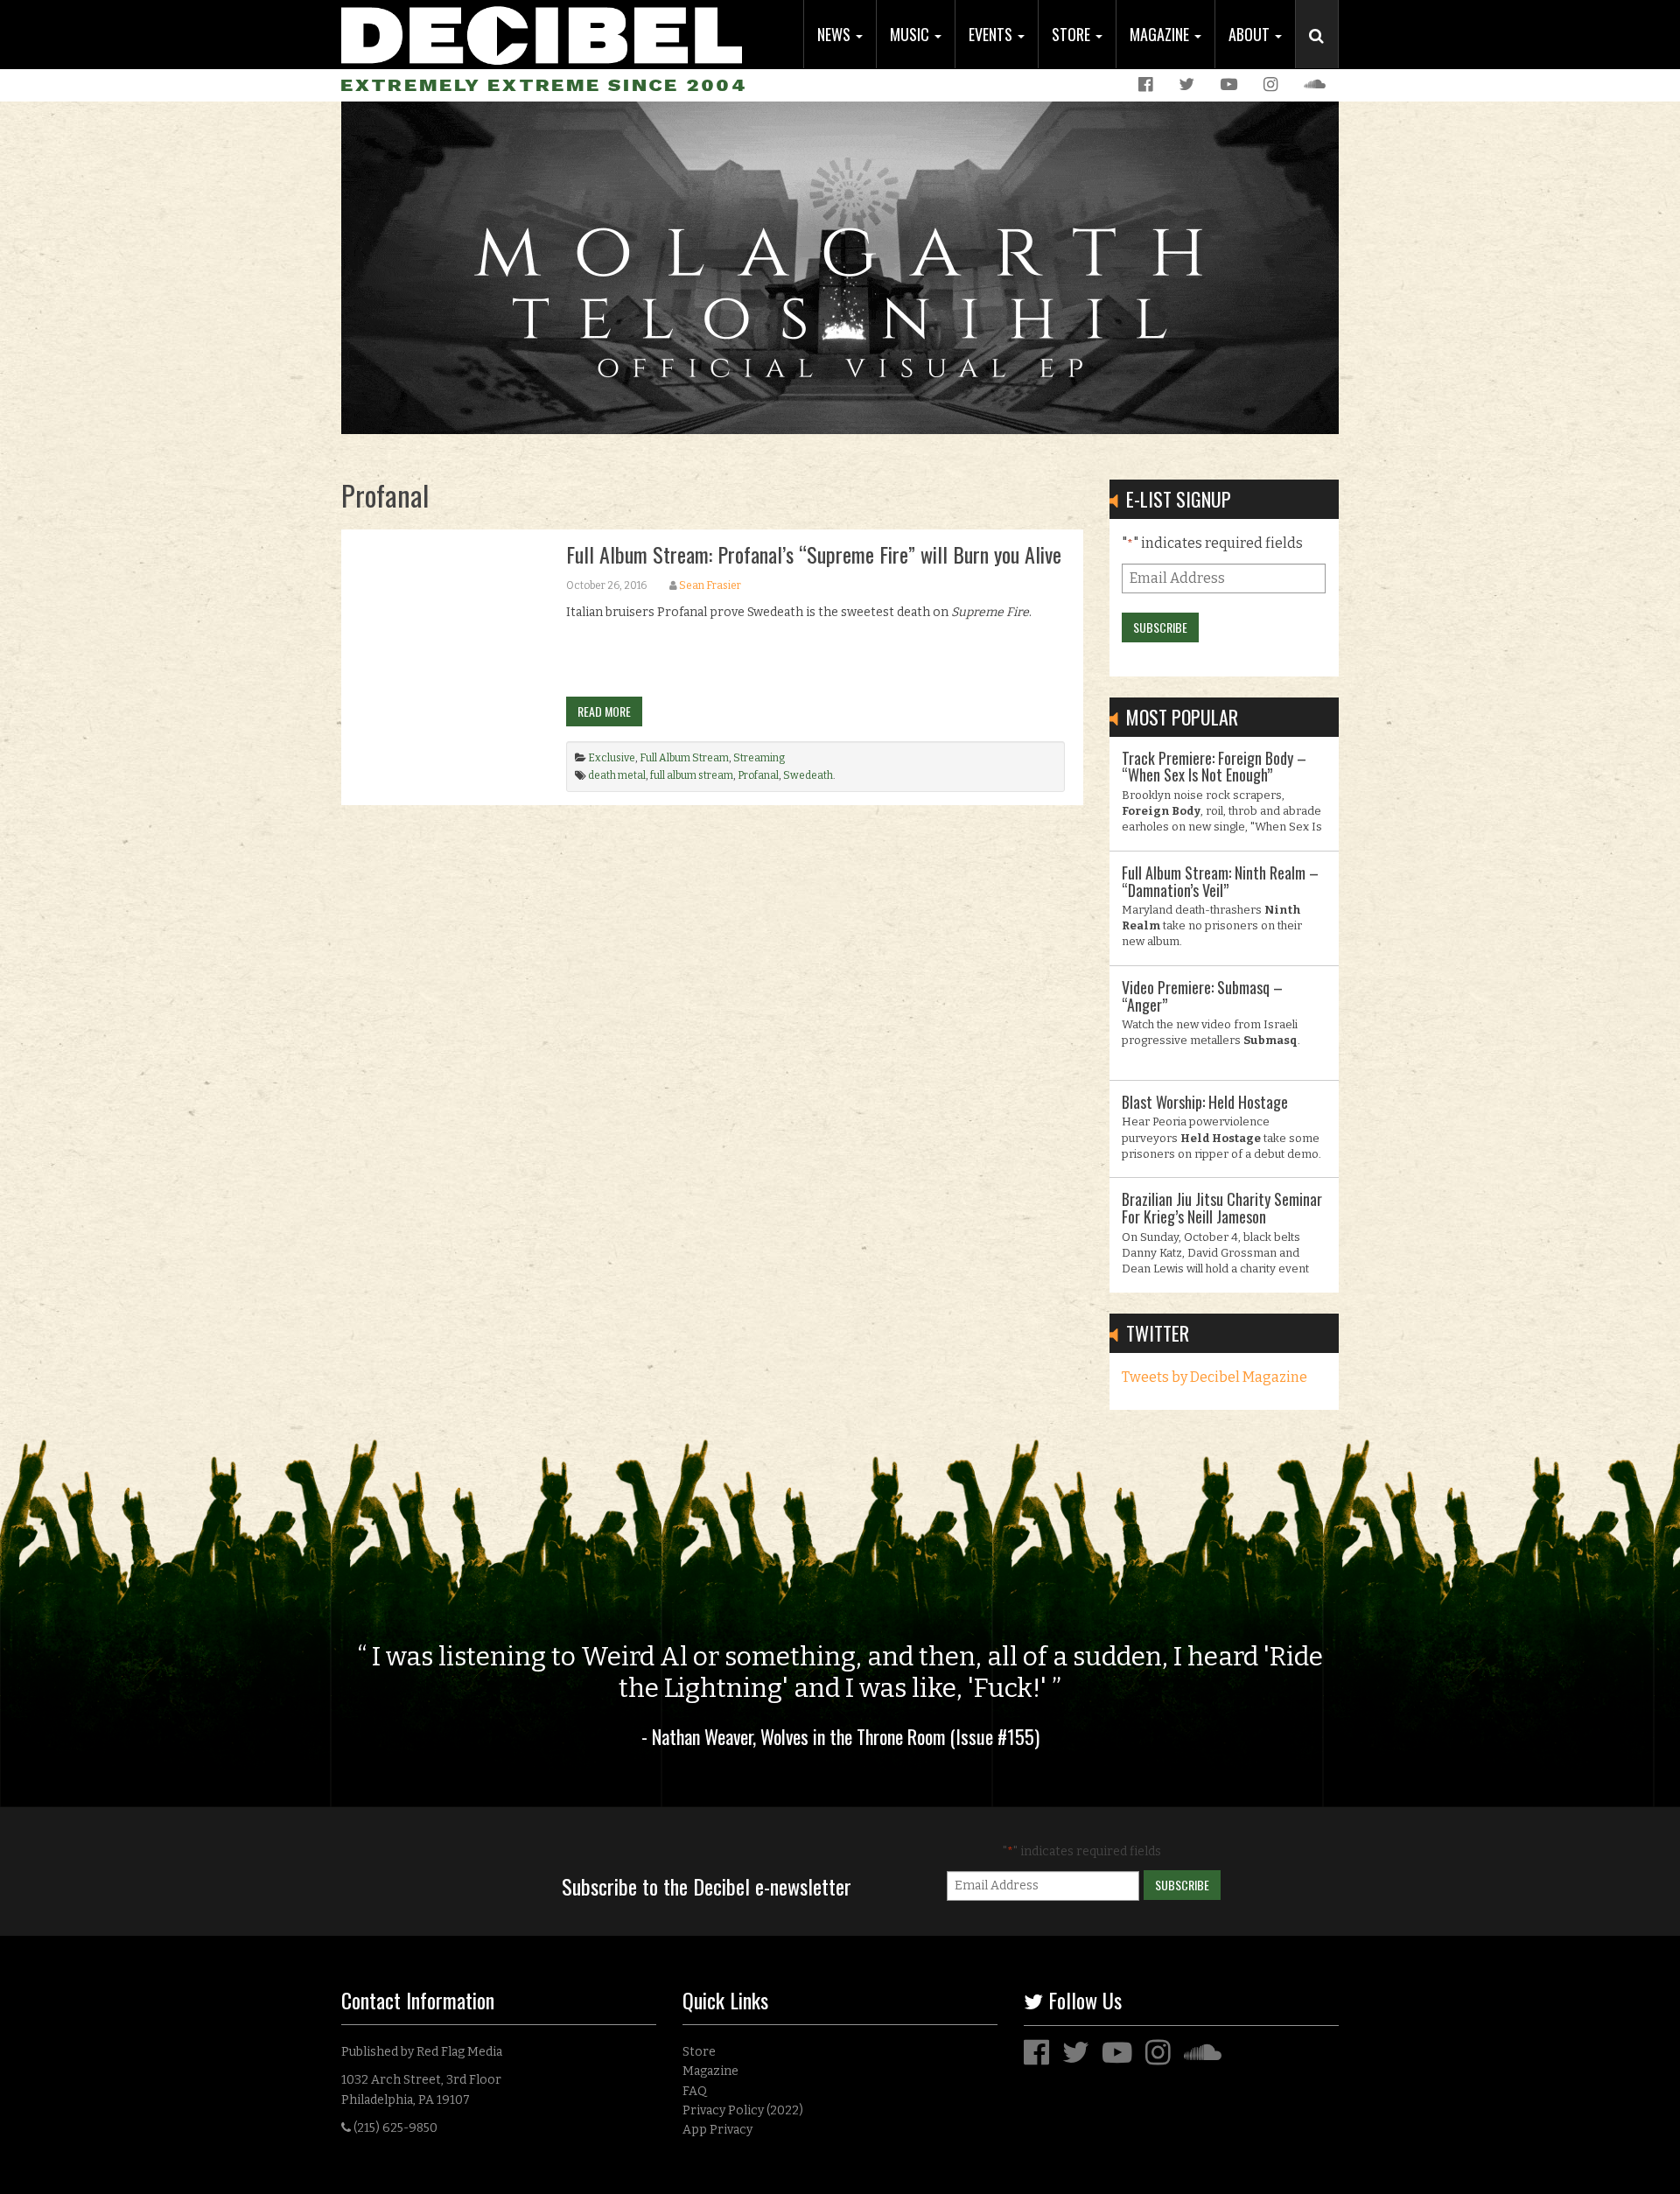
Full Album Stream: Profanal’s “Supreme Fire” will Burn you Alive (814, 554)
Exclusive (612, 758)
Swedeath (808, 775)
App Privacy (717, 2130)
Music (911, 34)
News (836, 34)
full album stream (692, 775)
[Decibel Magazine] (542, 33)
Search (1324, 53)
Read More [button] (604, 711)
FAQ (695, 2091)
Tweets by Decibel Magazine (1214, 1377)
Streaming (759, 758)
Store (1073, 34)
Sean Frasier (710, 585)
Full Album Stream (684, 758)
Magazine (1161, 34)
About (1251, 34)
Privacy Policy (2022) (743, 2110)
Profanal (758, 775)
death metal (617, 775)
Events (992, 34)
